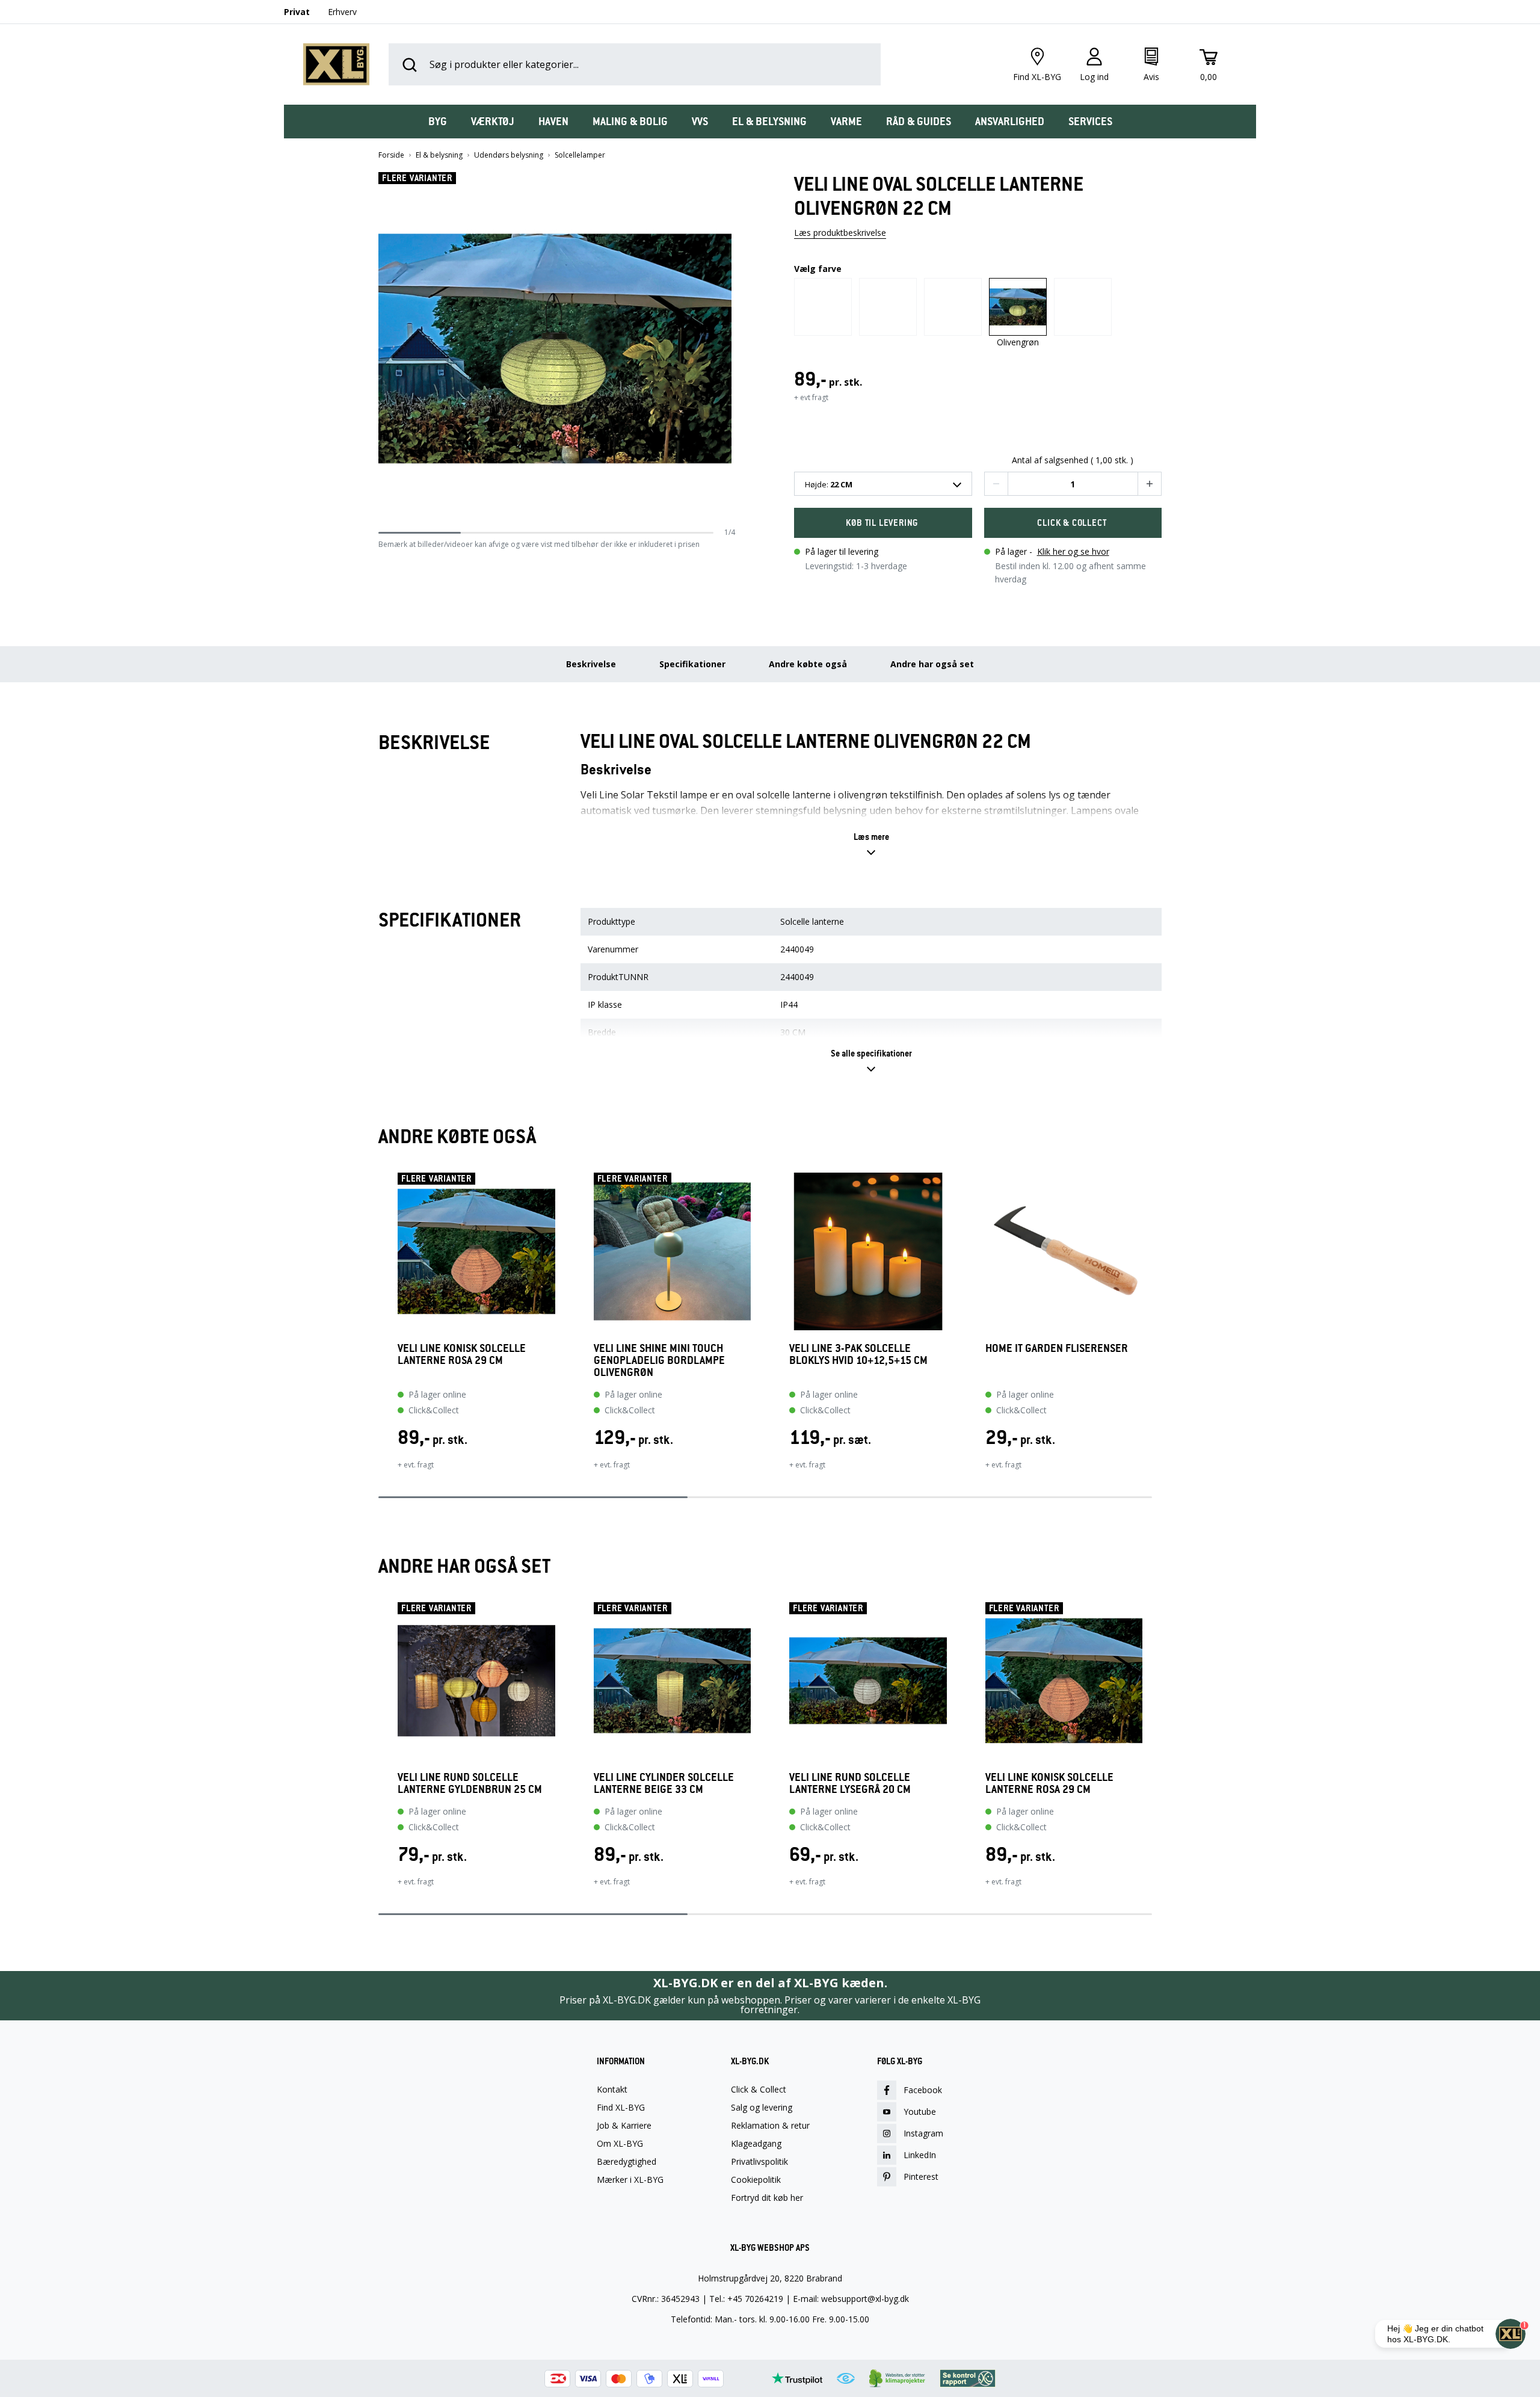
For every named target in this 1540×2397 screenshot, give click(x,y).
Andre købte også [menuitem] (808, 664)
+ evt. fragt (416, 1465)
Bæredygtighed (627, 2162)
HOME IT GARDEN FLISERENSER (1057, 1349)
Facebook (923, 2090)
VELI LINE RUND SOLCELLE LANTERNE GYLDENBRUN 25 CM (470, 1783)
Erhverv (342, 12)
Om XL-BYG (620, 2144)
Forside (391, 155)
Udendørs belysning (509, 155)
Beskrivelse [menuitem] (591, 664)
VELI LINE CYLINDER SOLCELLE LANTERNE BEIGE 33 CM (664, 1783)
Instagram (923, 2133)
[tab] (438, 122)
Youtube (920, 2112)
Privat (297, 12)
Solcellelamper (580, 155)
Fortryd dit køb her (767, 2198)
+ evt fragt (811, 397)
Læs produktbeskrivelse (840, 233)
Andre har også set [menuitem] (932, 664)
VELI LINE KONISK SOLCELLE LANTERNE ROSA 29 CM (462, 1355)
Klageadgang (756, 2144)
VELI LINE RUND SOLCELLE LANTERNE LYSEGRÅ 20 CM (850, 1783)
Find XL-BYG (621, 2108)
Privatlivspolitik (759, 2162)
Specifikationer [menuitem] (692, 664)
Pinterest (921, 2176)
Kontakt (612, 2090)
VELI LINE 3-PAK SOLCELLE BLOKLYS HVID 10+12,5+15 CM (858, 1355)
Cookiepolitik (756, 2180)
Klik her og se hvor (1073, 551)
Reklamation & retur (770, 2126)
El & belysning (439, 155)
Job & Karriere (624, 2126)
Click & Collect (759, 2090)
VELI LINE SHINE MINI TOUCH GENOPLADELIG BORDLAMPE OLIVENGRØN (659, 1360)
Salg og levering (762, 2108)
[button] (731, 350)
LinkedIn (920, 2155)
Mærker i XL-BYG (630, 2180)
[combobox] (883, 484)
